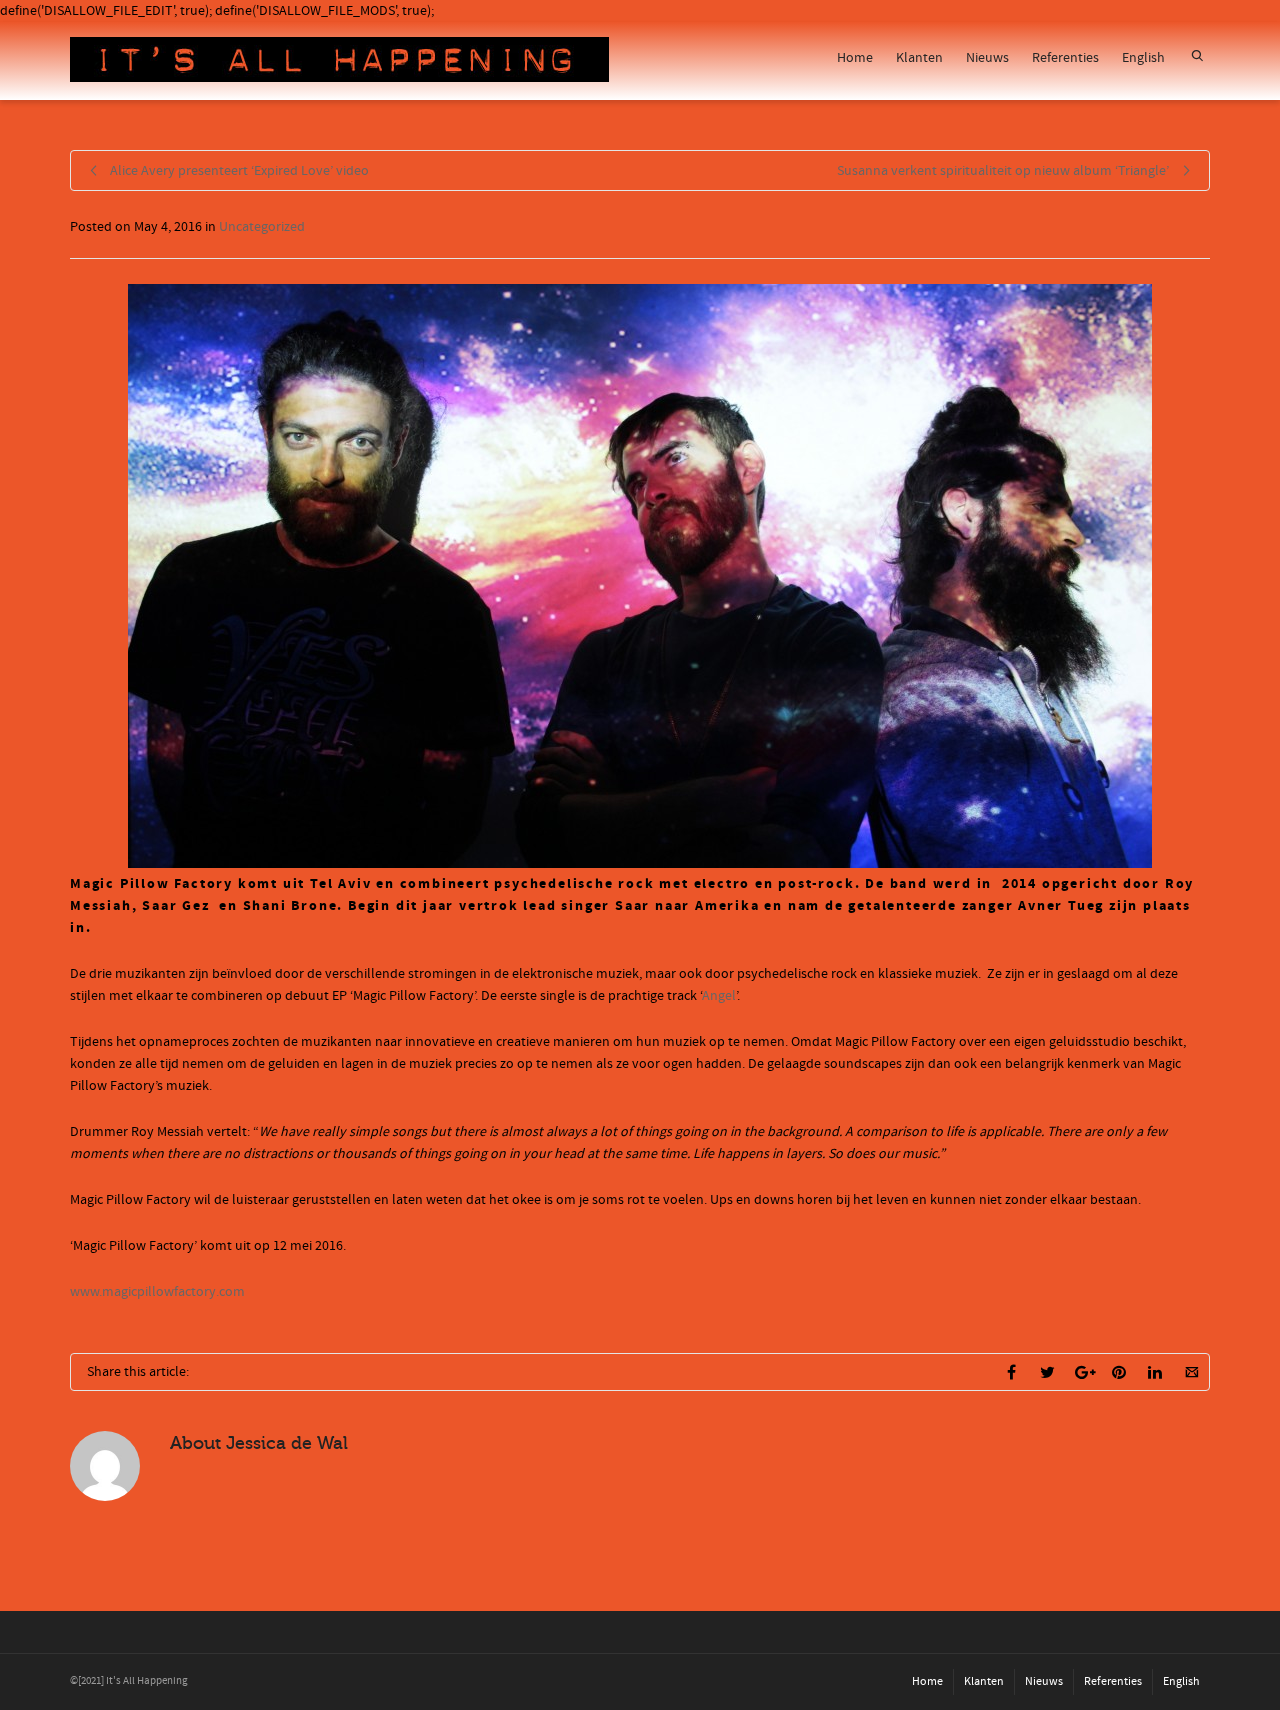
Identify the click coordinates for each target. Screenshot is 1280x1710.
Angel (719, 996)
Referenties (1065, 58)
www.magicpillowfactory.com (157, 1292)
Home (855, 58)
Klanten (919, 58)
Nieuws (987, 58)
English (1143, 58)
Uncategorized (262, 227)
